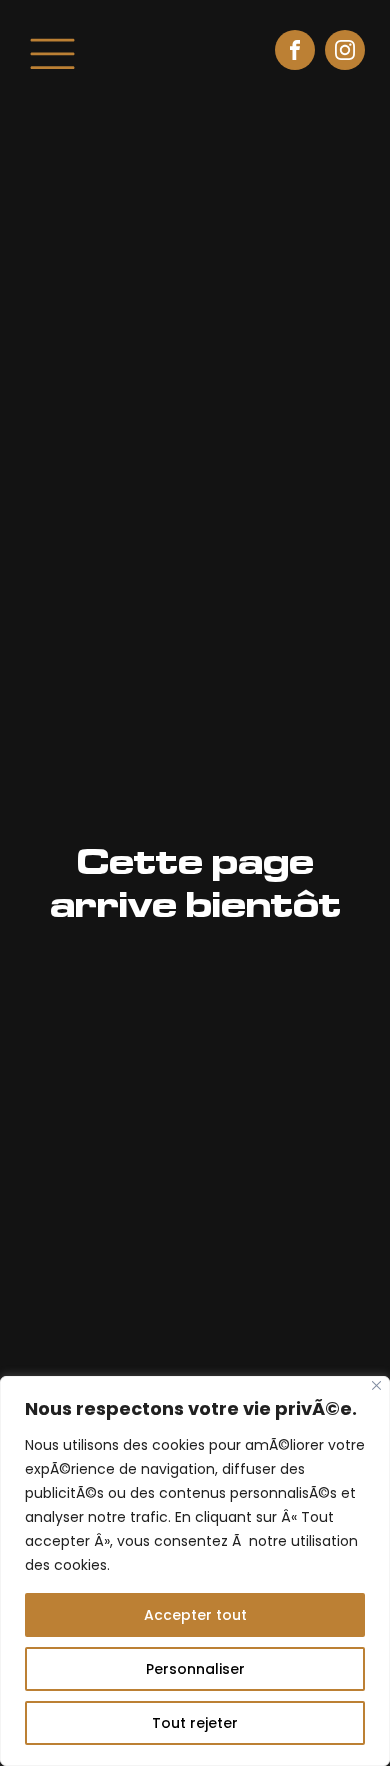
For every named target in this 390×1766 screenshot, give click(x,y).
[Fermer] (376, 1385)
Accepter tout (195, 1615)
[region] (195, 1571)
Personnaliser (195, 1669)
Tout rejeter (195, 1723)
